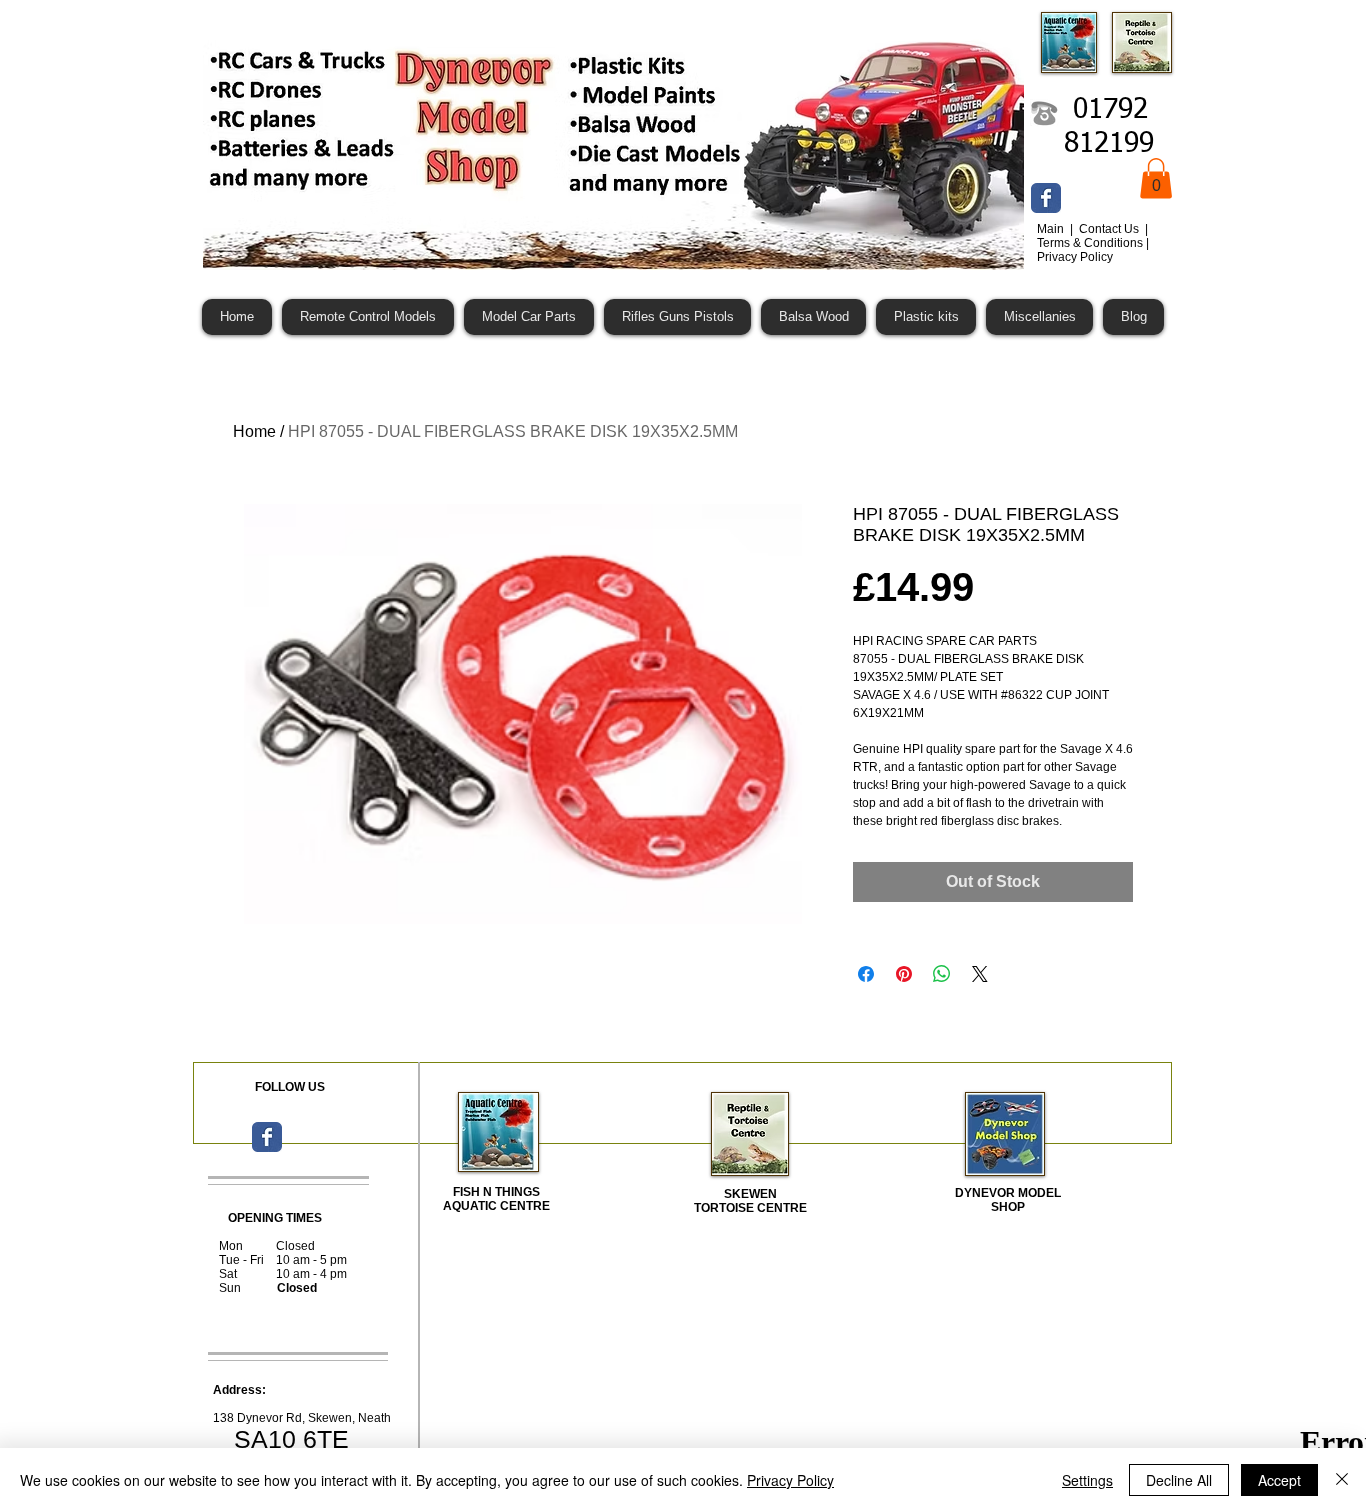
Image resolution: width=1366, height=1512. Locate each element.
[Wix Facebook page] (1046, 198)
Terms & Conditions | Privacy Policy (1093, 250)
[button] (1156, 178)
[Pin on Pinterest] (904, 974)
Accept (1279, 1480)
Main (1052, 229)
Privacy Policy (790, 1480)
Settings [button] (1087, 1480)
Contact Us (1110, 229)
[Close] (1342, 1480)
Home (254, 431)
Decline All (1179, 1480)
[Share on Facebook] (866, 974)
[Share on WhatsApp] (942, 974)
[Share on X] (980, 974)
